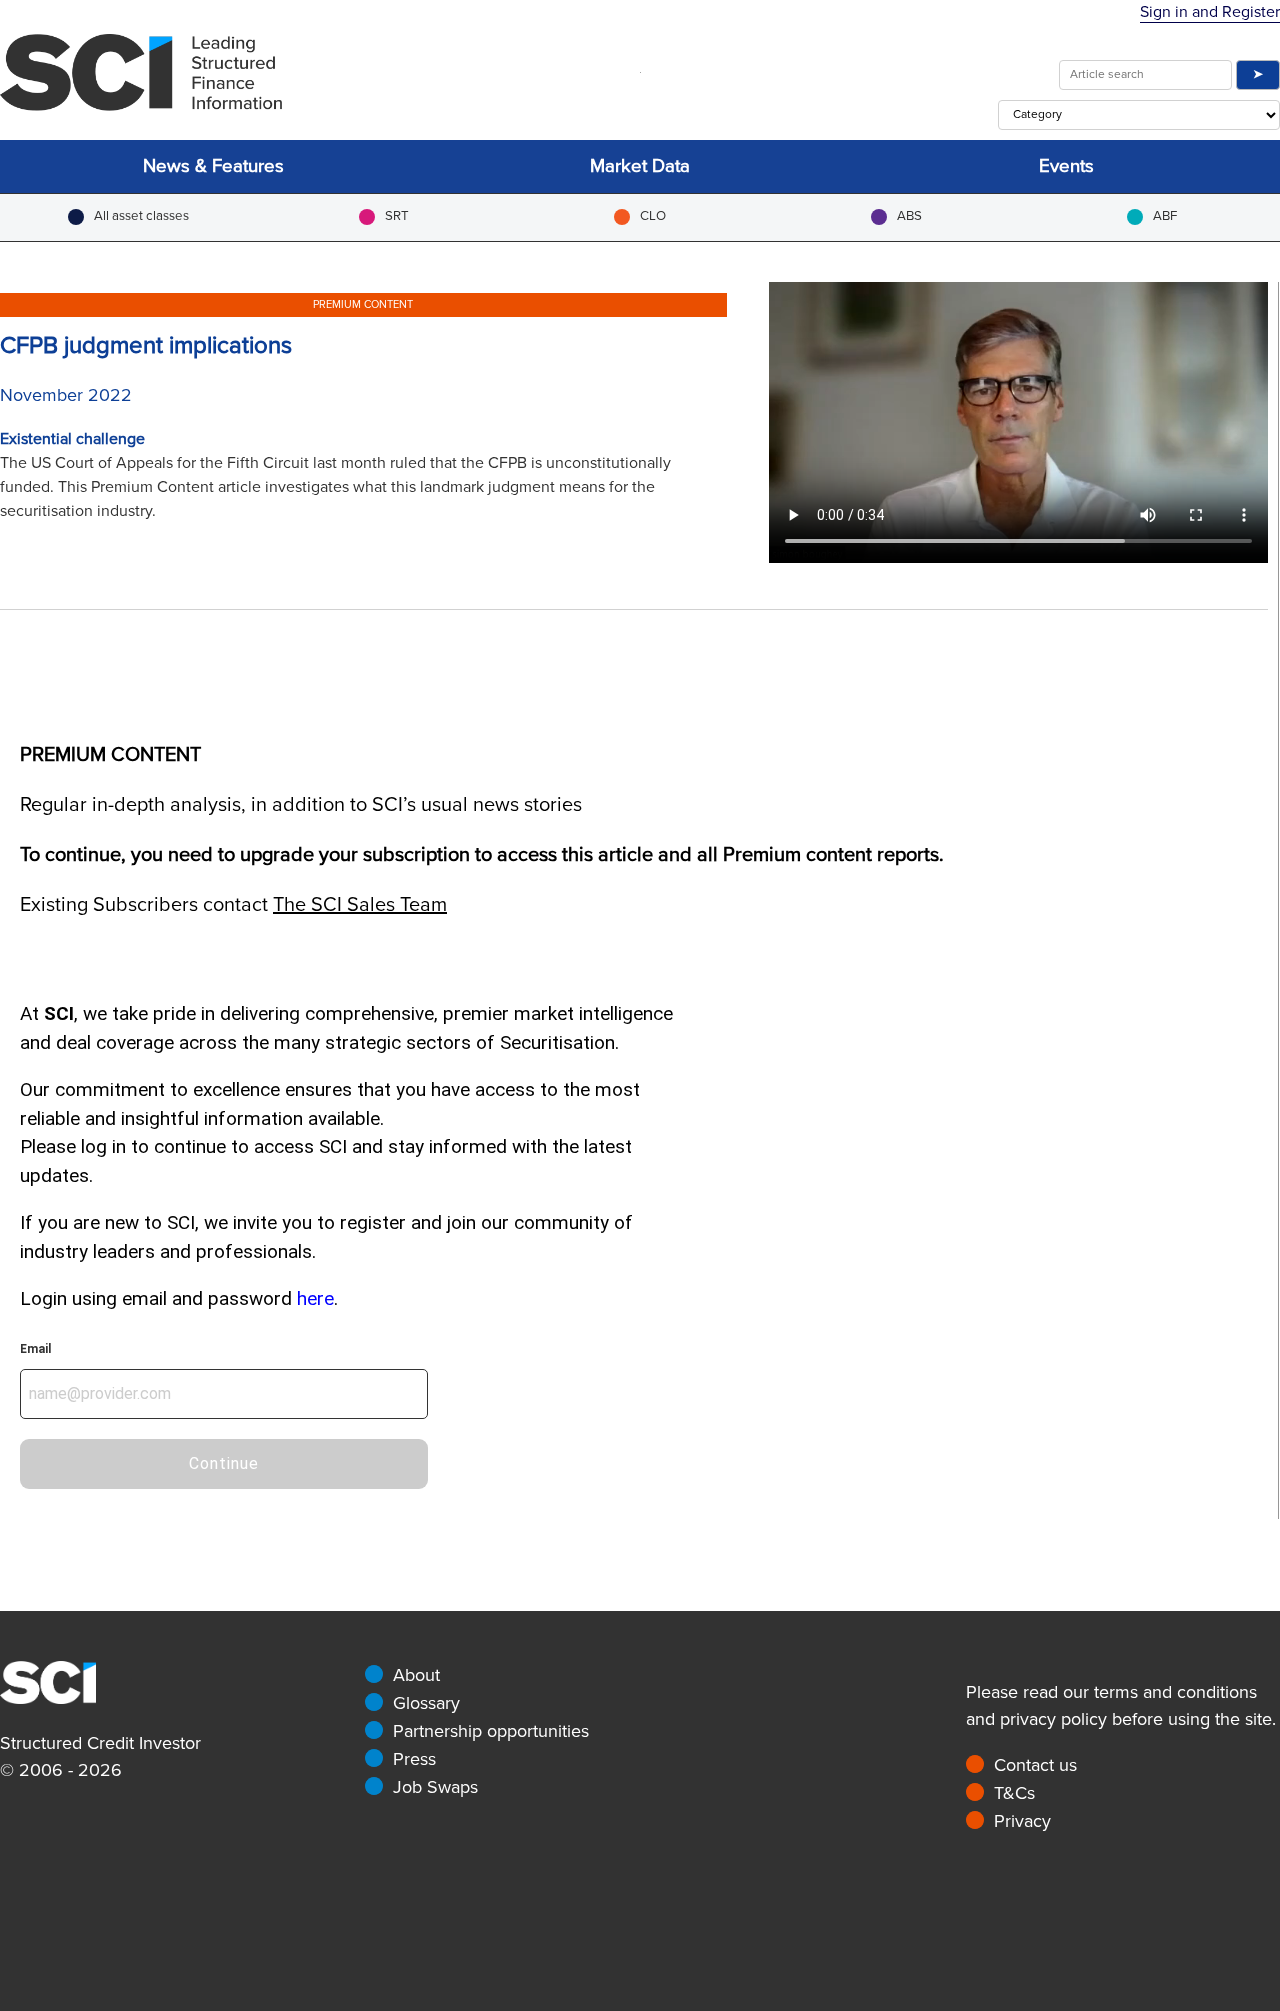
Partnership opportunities (491, 1731)
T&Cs (1014, 1793)
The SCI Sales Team (360, 905)
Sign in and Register (1210, 12)
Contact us (1035, 1765)
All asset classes (141, 216)
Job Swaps (435, 1787)
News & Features (213, 166)
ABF (1165, 216)
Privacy (1022, 1821)
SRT (397, 216)
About (416, 1675)
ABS (909, 216)
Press (414, 1759)
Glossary (426, 1703)
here (315, 1298)
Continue (224, 1463)
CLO (653, 216)
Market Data (640, 166)
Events (1066, 166)
